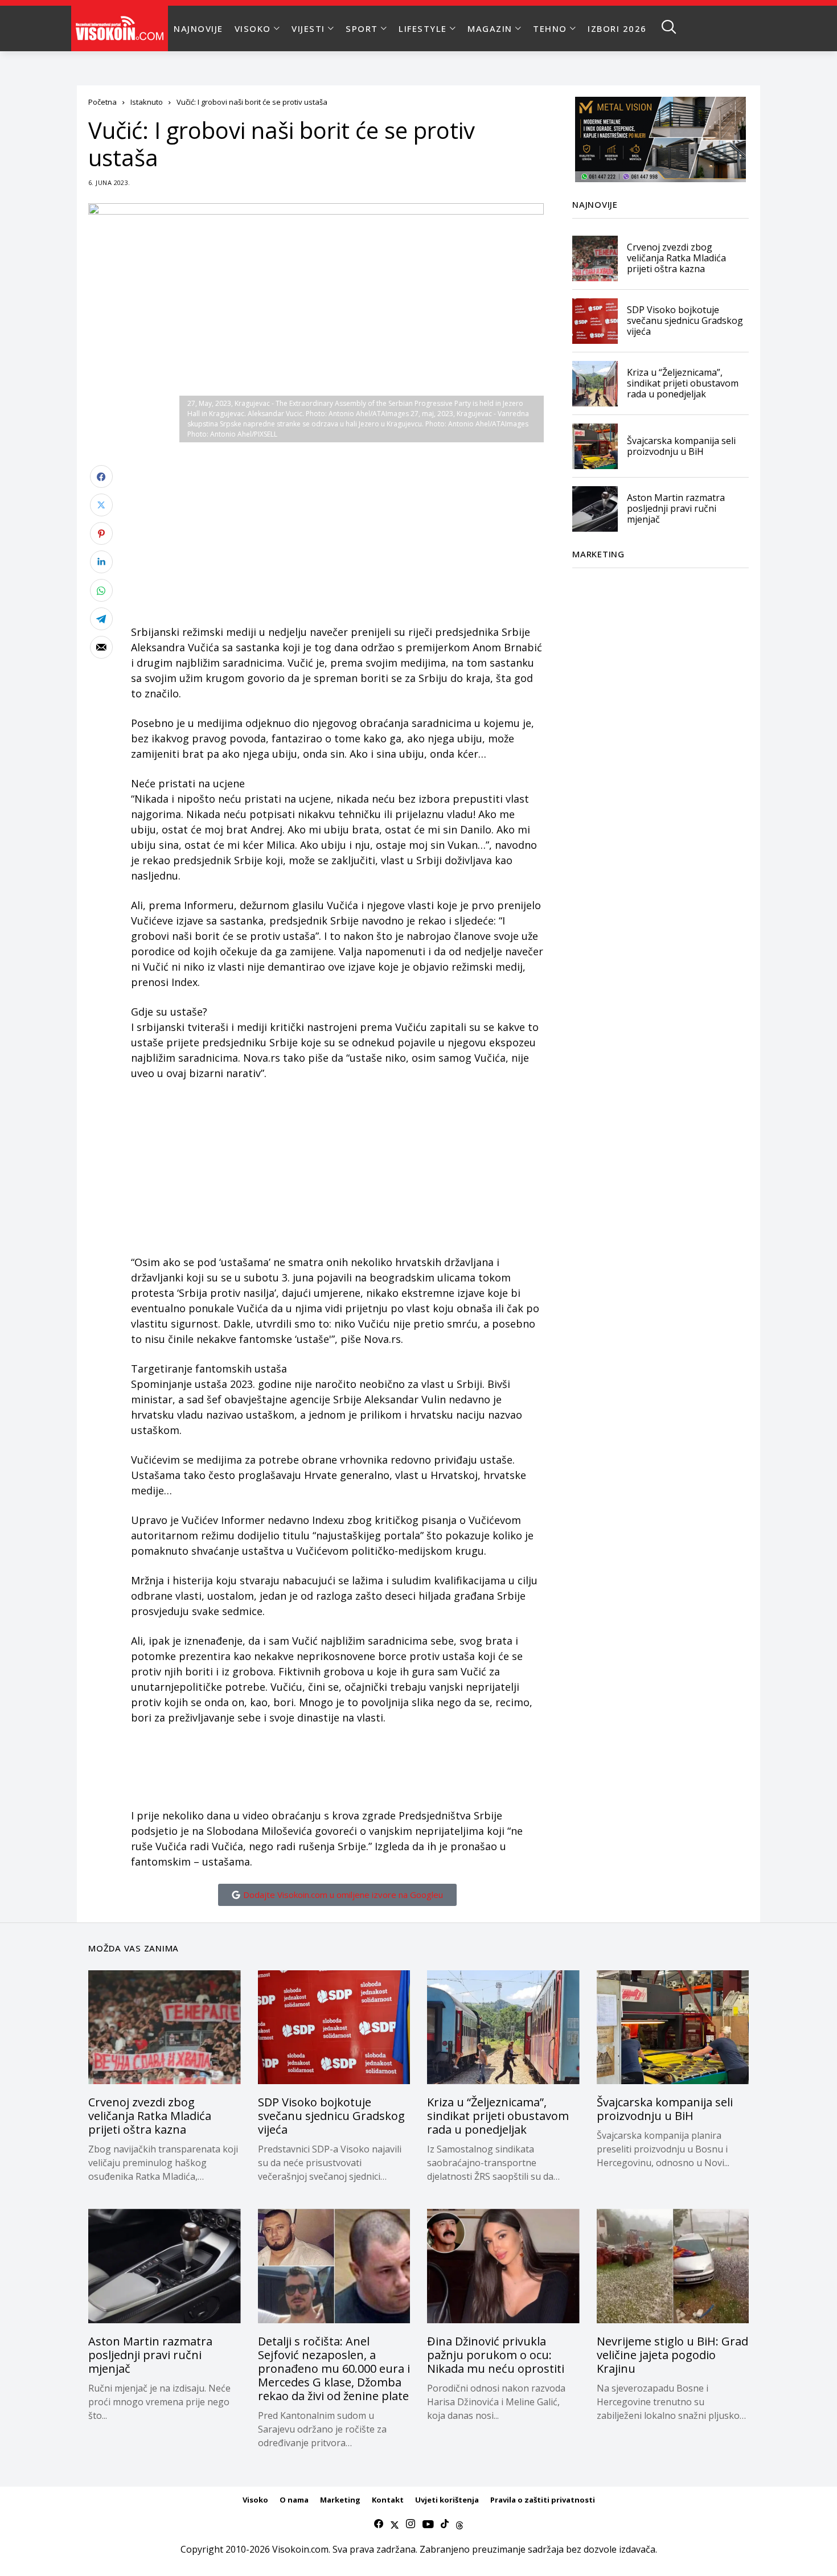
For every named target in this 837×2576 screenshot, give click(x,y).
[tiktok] (445, 2524)
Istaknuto (147, 102)
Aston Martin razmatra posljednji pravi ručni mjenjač (676, 508)
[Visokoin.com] (122, 28)
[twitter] (395, 2524)
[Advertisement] (337, 545)
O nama (294, 2500)
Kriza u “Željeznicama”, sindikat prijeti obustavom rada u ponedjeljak (683, 383)
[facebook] (379, 2524)
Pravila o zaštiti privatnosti (543, 2500)
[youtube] (428, 2524)
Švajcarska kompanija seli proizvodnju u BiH (681, 446)
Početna (102, 102)
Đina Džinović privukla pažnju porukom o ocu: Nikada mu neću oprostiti (496, 2355)
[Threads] (459, 2524)
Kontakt (388, 2500)
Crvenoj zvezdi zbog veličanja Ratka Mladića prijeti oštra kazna (676, 258)
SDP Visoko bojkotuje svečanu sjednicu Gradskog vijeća (685, 321)
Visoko (255, 2500)
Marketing (340, 2500)
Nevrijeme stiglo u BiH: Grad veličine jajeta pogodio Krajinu (672, 2355)
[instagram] (411, 2524)
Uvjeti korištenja (447, 2500)
